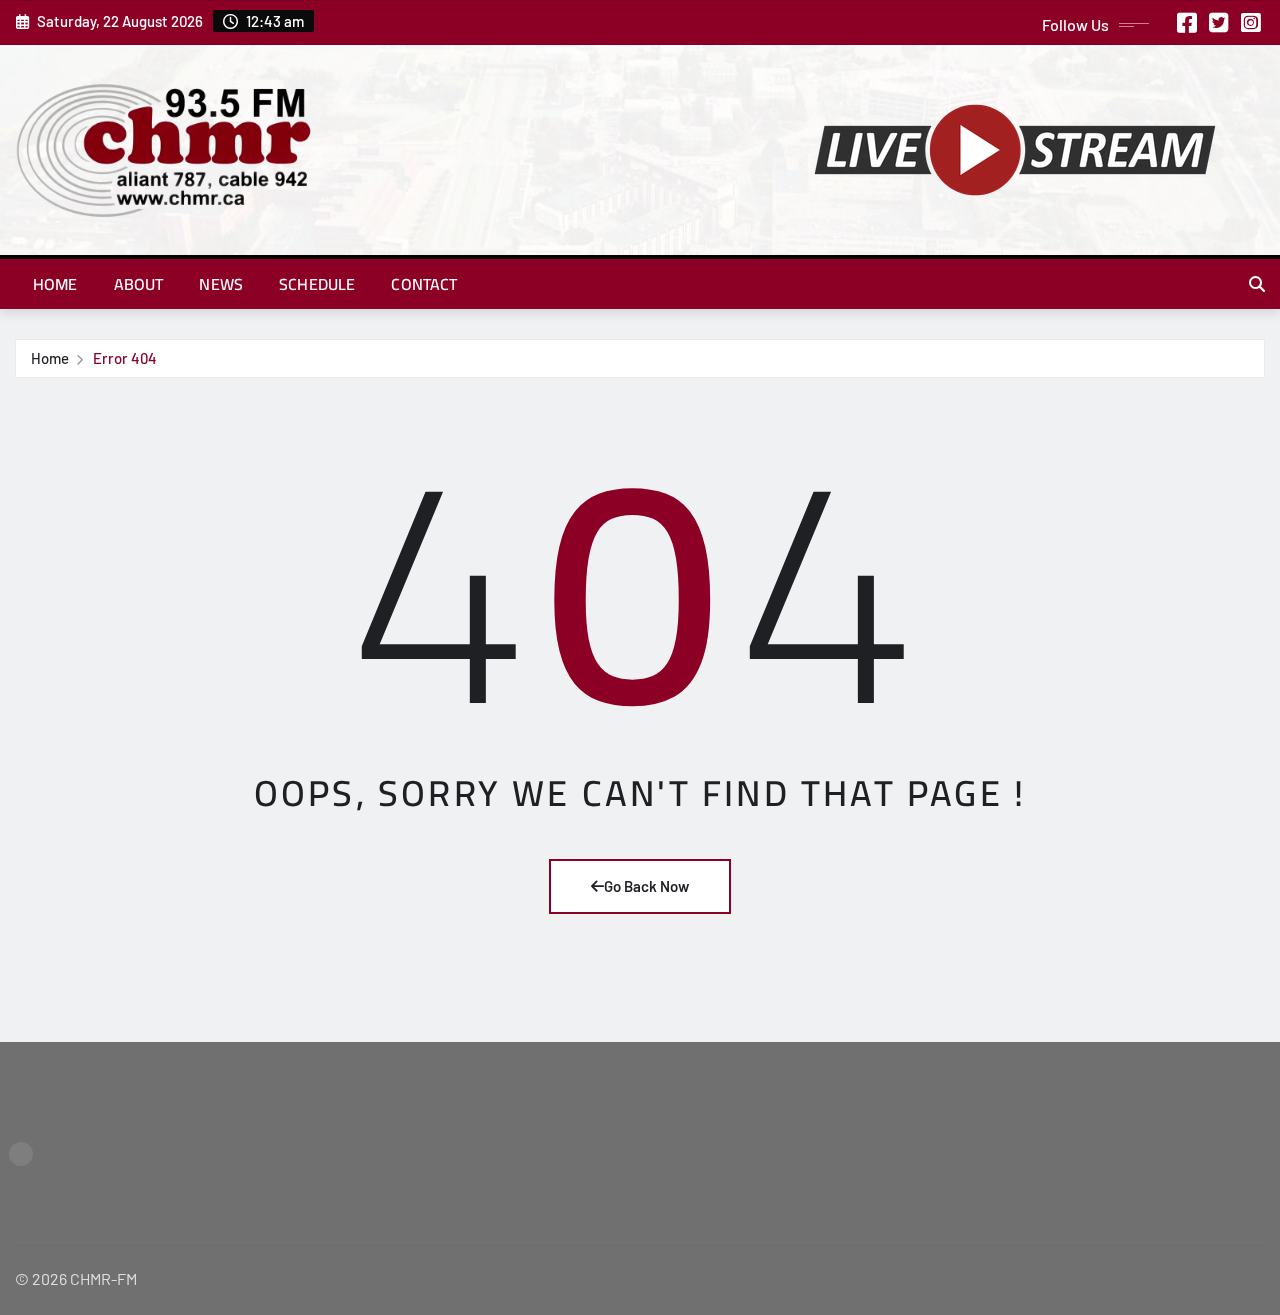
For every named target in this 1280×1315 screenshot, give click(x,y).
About (139, 284)
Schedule (317, 284)
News (221, 284)
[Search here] (1257, 283)
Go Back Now (646, 886)
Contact (424, 284)
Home (55, 284)
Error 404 (125, 358)
